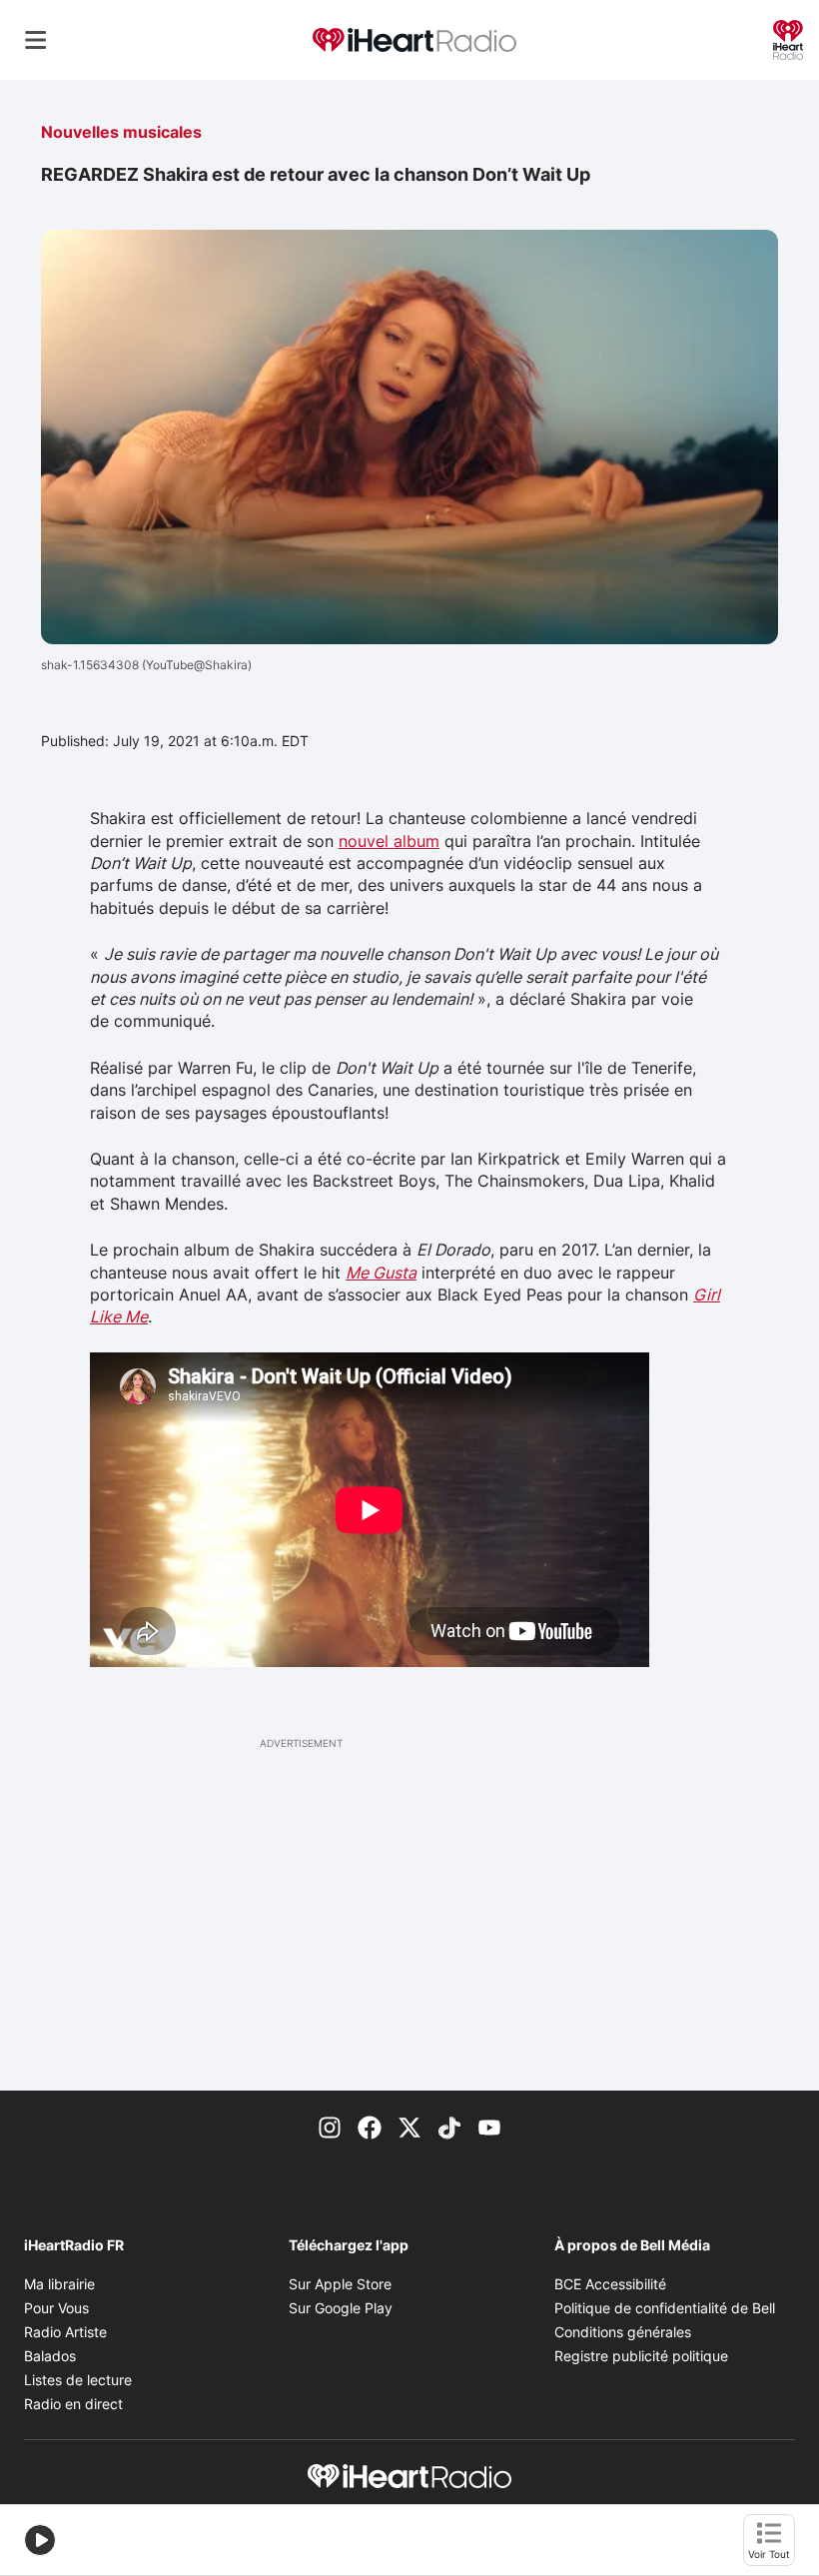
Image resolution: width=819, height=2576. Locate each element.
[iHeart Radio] (788, 38)
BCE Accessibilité (610, 2284)
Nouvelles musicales (121, 132)
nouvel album (389, 841)
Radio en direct (73, 2404)
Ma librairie (59, 2284)
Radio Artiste (65, 2332)
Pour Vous (56, 2308)
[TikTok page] (449, 2127)
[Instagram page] (330, 2127)
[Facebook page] (370, 2127)
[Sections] (36, 40)
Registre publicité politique (641, 2356)
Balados (50, 2356)
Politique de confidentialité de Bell (665, 2308)
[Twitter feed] (409, 2127)
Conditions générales (623, 2332)
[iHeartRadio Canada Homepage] (414, 40)
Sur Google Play (341, 2308)
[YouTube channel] (489, 2127)
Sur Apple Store (340, 2284)
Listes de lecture (78, 2380)
